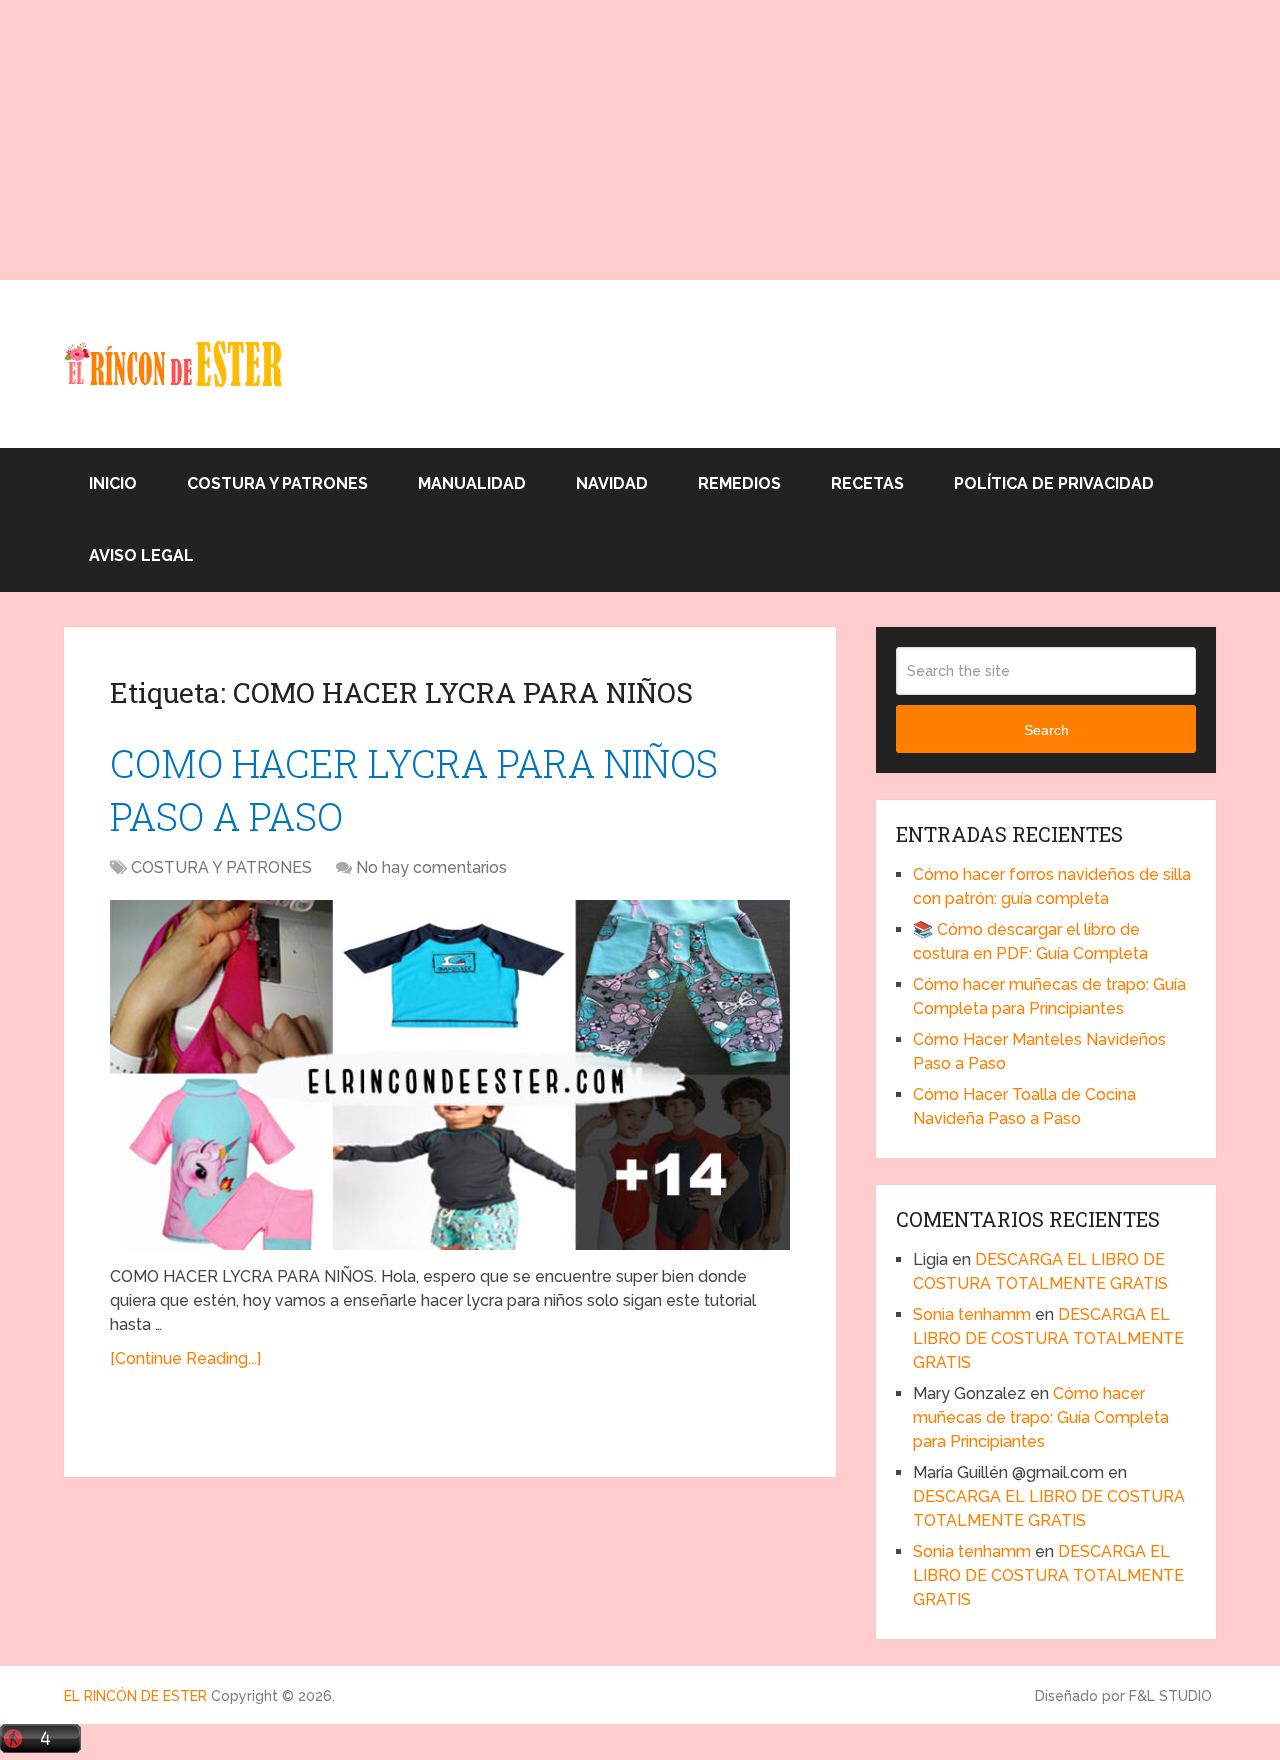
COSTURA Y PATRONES (277, 483)
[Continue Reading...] (185, 1358)
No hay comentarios (431, 867)
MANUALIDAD (472, 483)
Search (1046, 730)
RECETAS (867, 483)
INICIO (113, 483)
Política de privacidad (1054, 483)
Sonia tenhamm (972, 1314)
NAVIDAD (612, 483)
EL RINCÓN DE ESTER (135, 1696)
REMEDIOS (739, 483)
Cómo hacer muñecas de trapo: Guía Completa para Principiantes (1041, 1417)
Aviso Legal (141, 555)
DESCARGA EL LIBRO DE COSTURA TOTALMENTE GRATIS (1048, 1338)
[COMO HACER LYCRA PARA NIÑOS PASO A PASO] (450, 1075)
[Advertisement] (600, 140)
